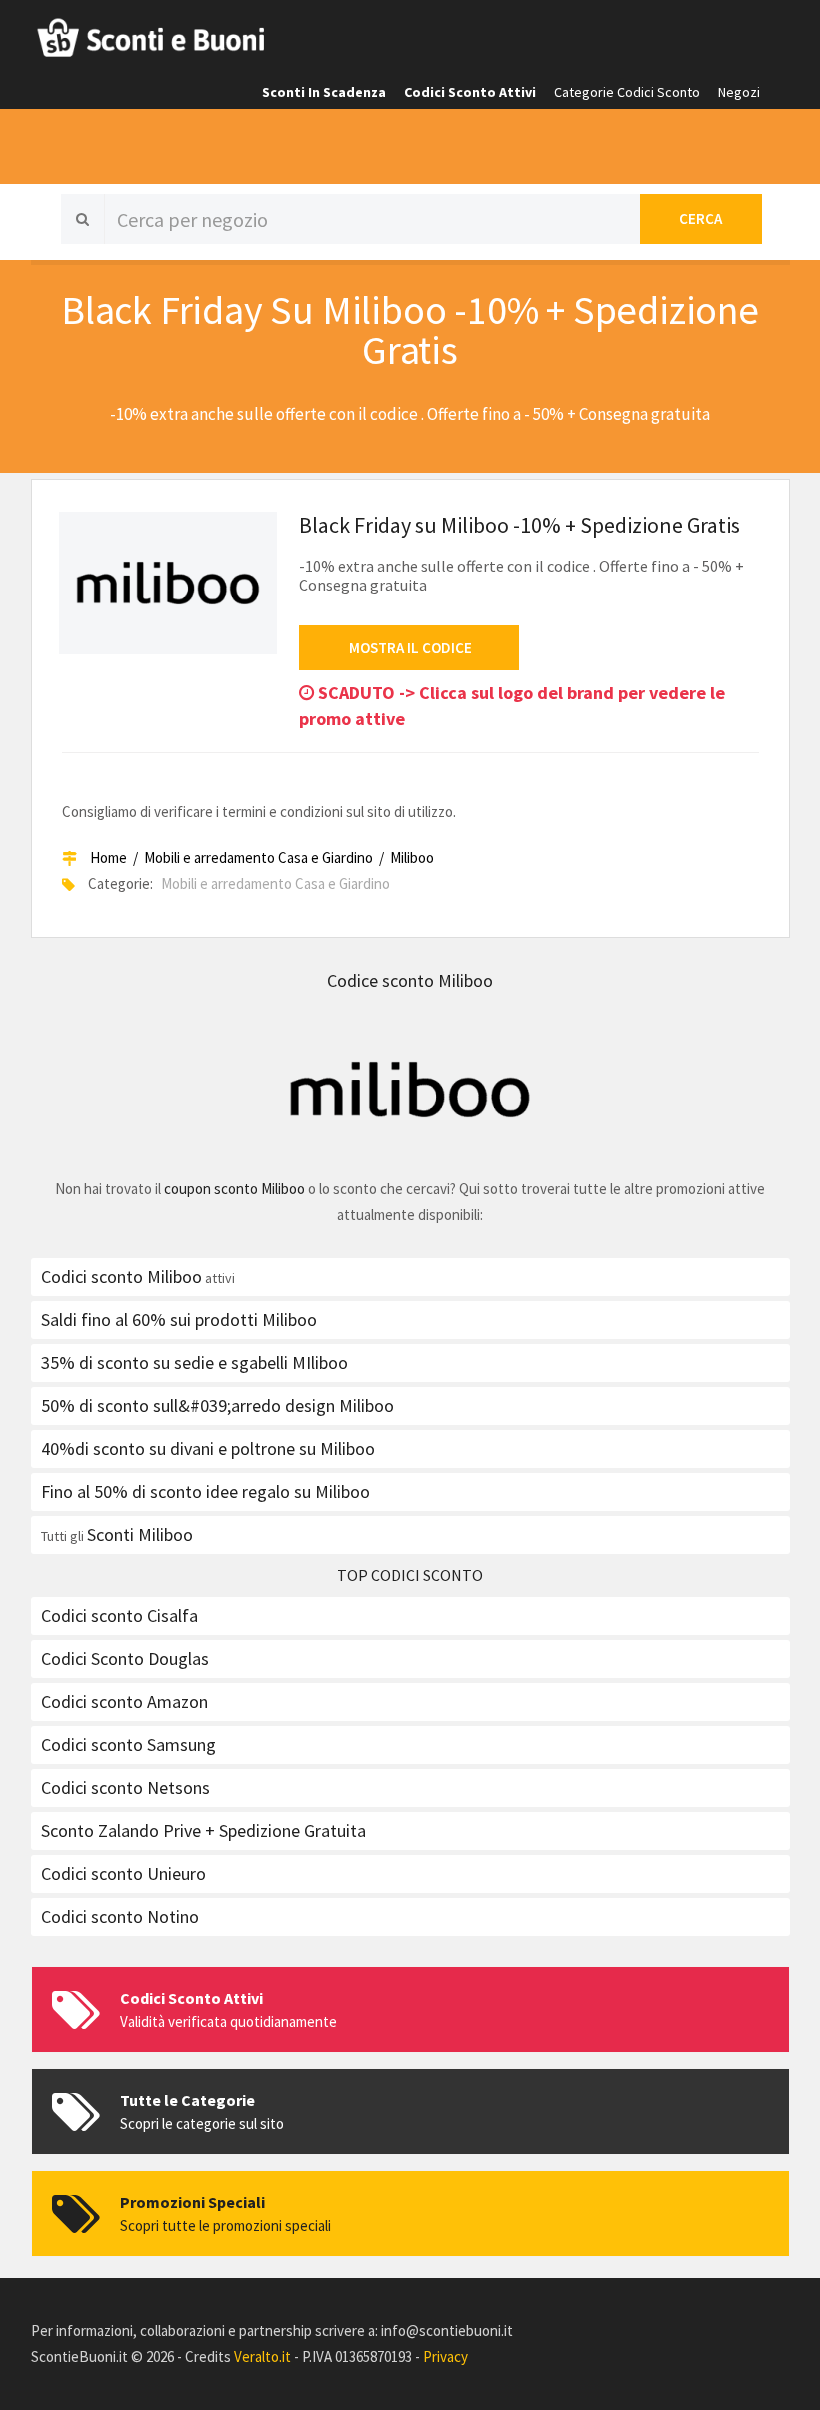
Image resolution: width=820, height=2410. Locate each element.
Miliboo (412, 857)
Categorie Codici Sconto (627, 92)
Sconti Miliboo (140, 1534)
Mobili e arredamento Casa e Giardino (258, 857)
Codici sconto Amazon (124, 1701)
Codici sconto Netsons (125, 1787)
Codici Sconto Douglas (125, 1658)
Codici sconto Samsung (128, 1744)
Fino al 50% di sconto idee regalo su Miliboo (205, 1491)
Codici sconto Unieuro (123, 1873)
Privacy (445, 2356)
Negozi (739, 92)
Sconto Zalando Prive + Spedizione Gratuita (203, 1830)
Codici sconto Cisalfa (119, 1615)
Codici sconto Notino (120, 1916)
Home (108, 857)
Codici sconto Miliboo (121, 1276)
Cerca (700, 218)
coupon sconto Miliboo (234, 1188)
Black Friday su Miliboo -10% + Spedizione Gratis (519, 525)
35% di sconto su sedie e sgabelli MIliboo (194, 1362)
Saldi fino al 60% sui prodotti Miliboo (179, 1319)
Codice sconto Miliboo (410, 980)
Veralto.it (262, 2356)
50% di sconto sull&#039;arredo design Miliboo (217, 1405)
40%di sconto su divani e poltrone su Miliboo (208, 1448)
